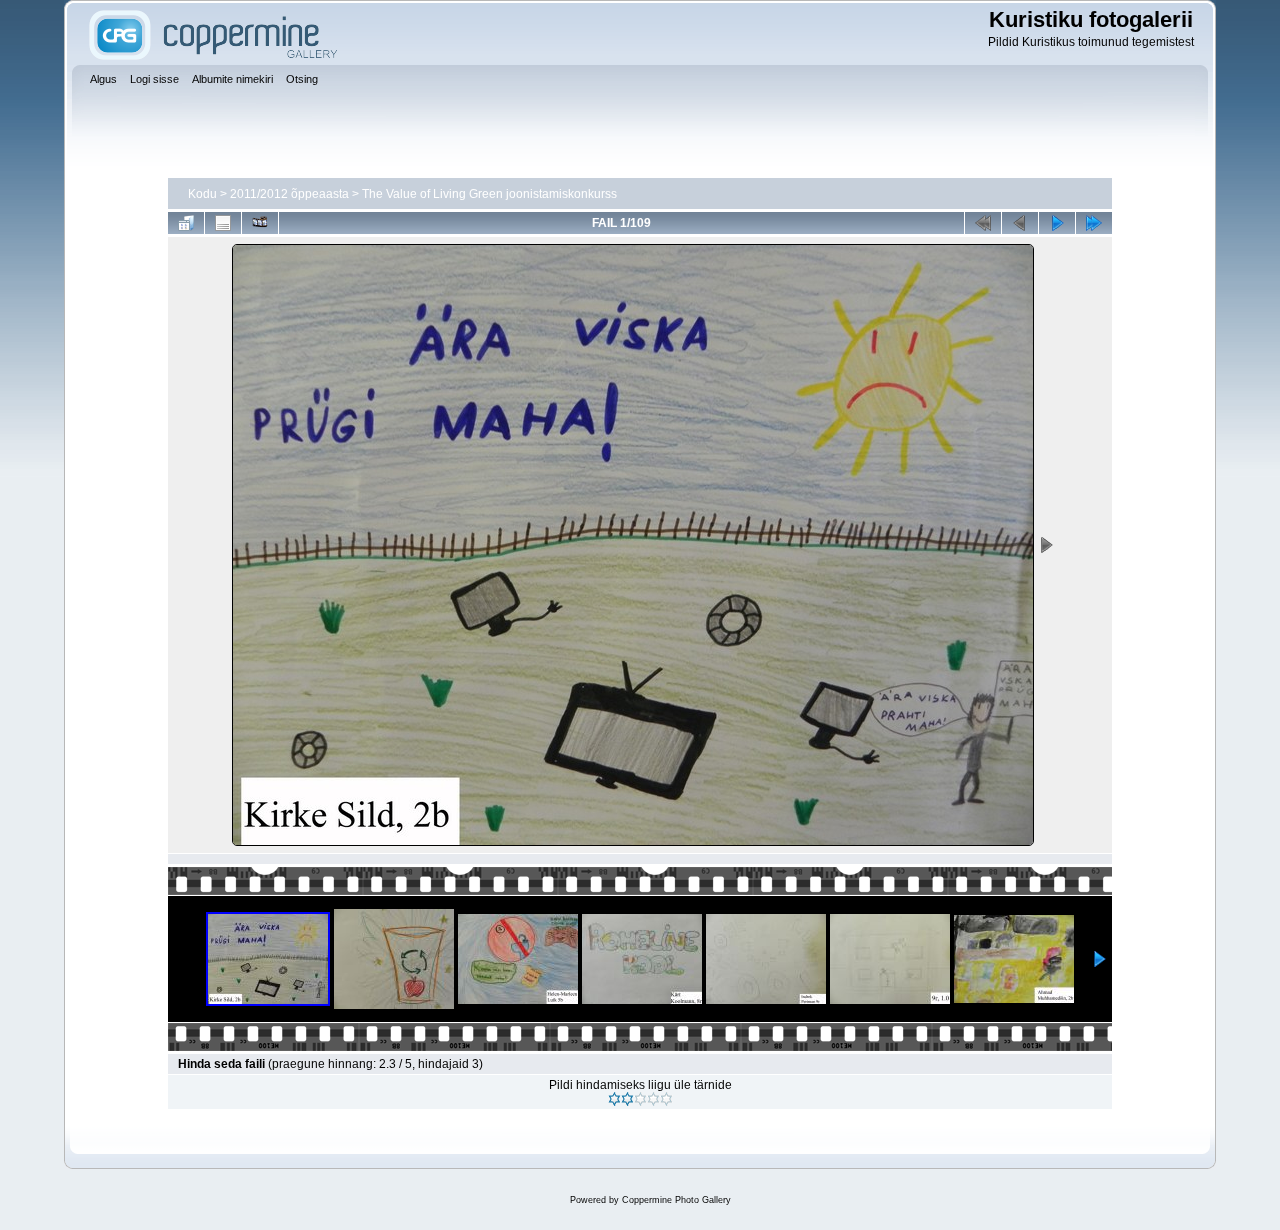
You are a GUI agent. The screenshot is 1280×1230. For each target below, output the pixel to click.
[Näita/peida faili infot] (223, 223)
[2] (627, 1099)
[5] (666, 1099)
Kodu (202, 194)
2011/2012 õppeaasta (289, 194)
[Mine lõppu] (1094, 223)
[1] (614, 1099)
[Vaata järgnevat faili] (1057, 223)
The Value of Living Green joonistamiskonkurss (489, 194)
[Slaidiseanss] (260, 223)
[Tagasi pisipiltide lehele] (186, 223)
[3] (640, 1099)
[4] (653, 1099)
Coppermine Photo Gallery (676, 1200)
